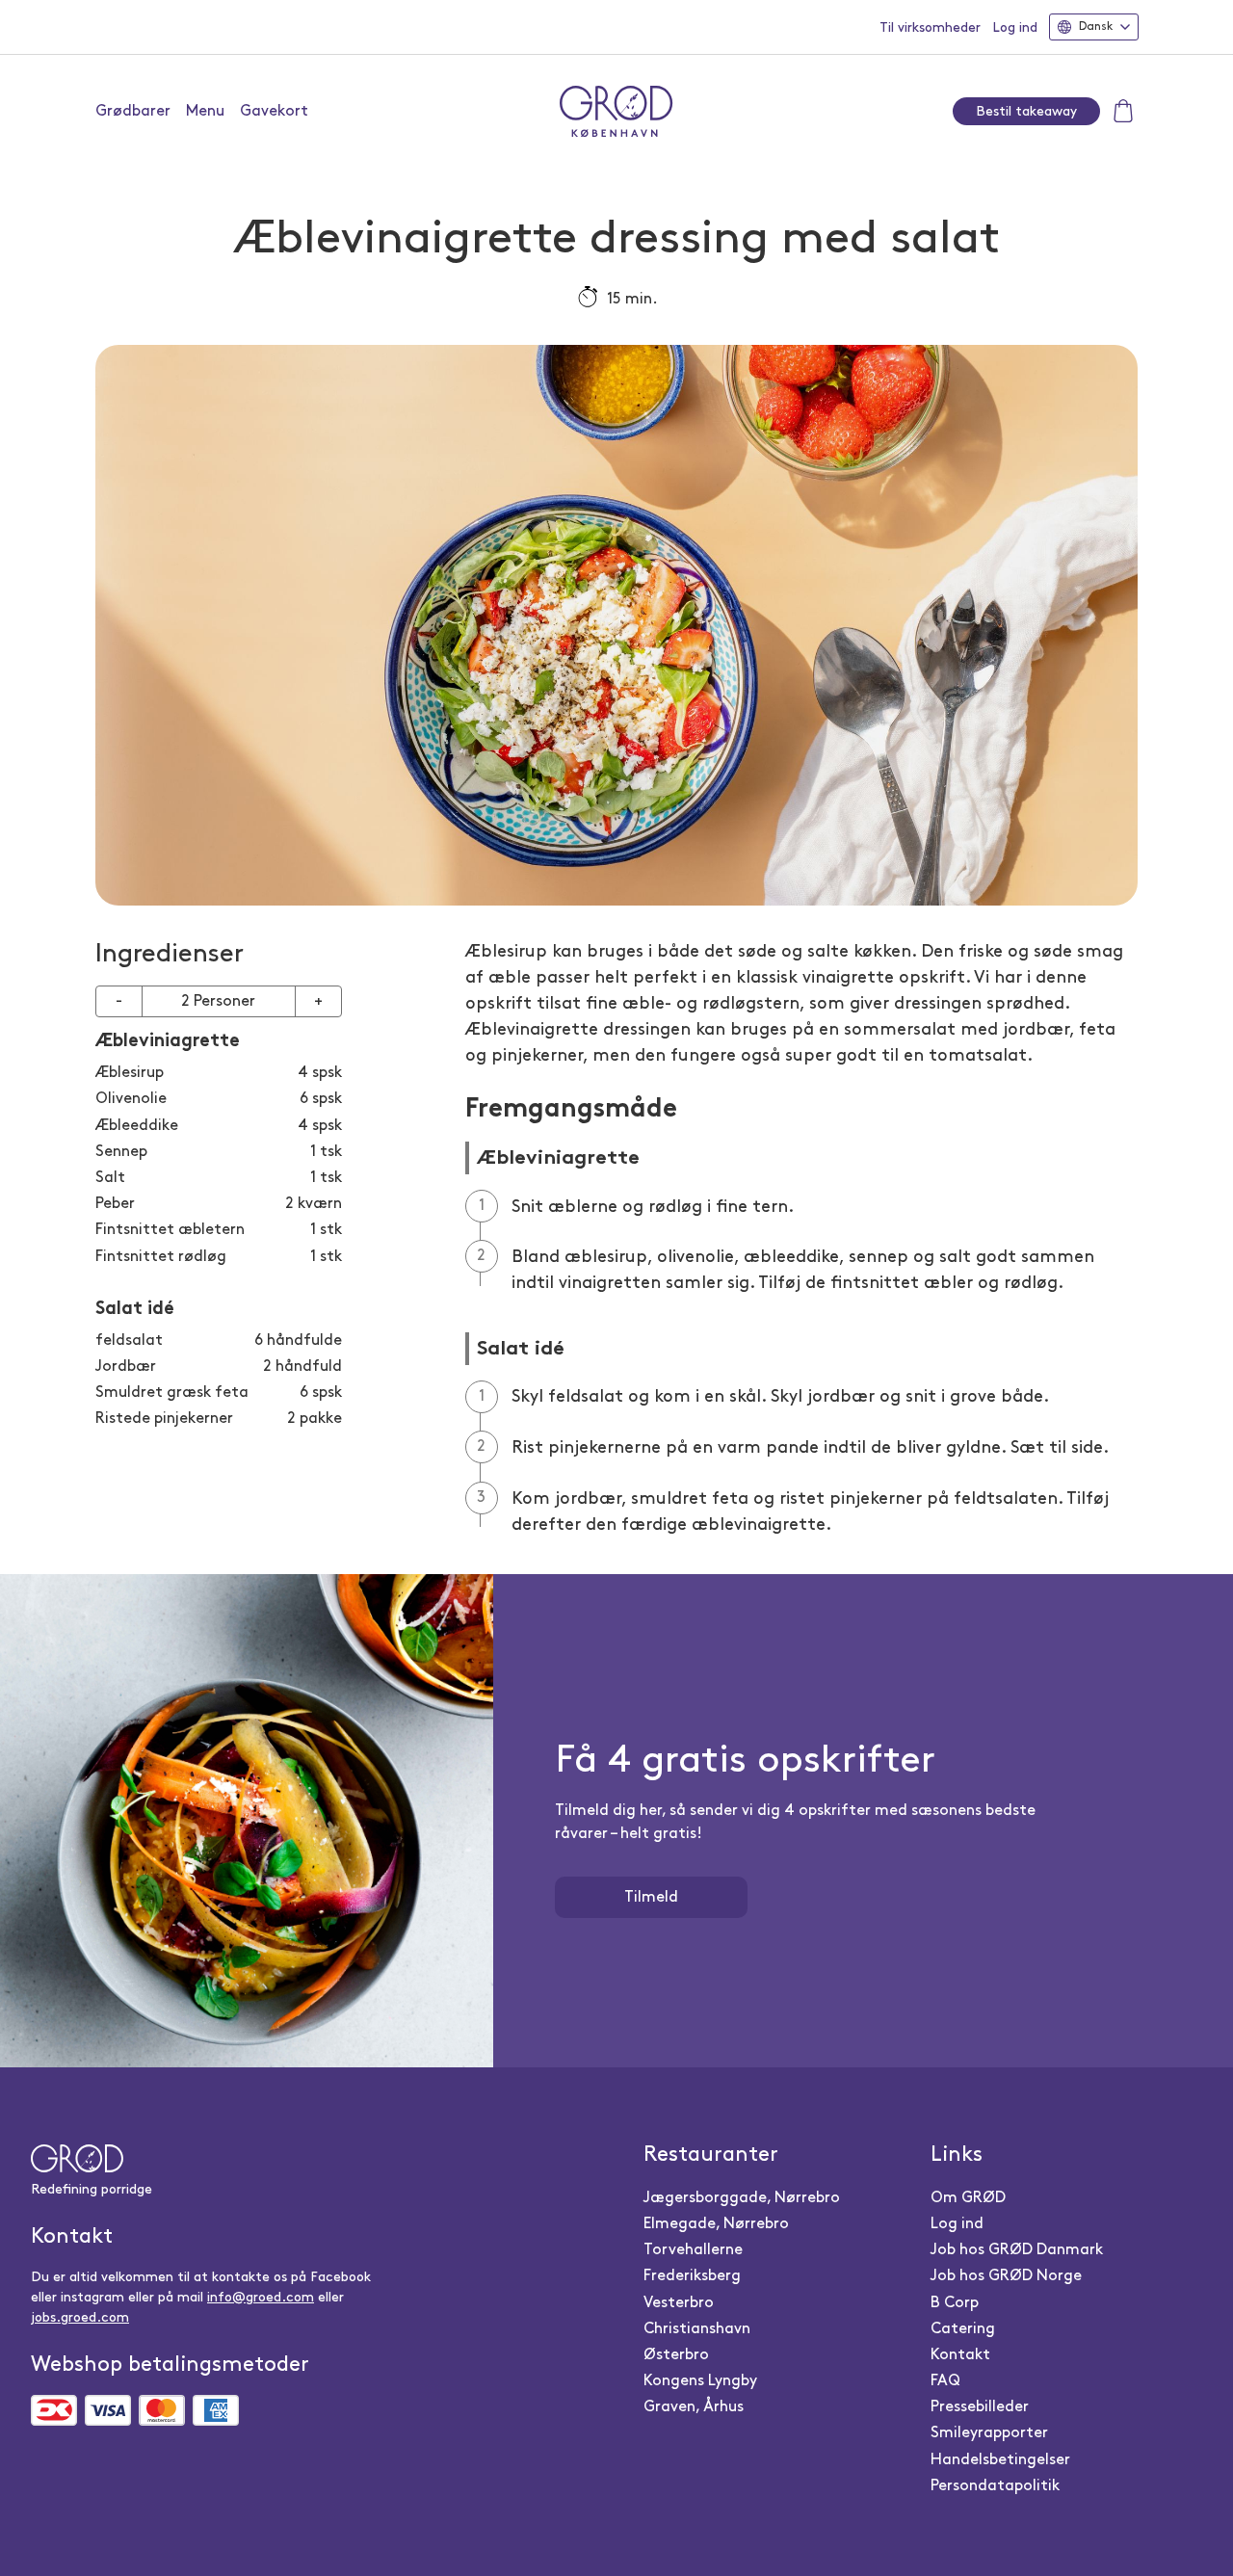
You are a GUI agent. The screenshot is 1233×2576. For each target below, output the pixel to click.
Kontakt (960, 2355)
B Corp (955, 2303)
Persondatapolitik (995, 2486)
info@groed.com (261, 2297)
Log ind (1015, 27)
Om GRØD (968, 2198)
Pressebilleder (980, 2407)
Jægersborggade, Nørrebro (742, 2198)
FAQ (945, 2381)
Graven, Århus (694, 2407)
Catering (963, 2329)
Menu (205, 111)
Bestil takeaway (1026, 111)
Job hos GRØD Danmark (1017, 2250)
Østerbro (676, 2355)
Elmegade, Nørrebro (716, 2224)
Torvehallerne (693, 2250)
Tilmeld (651, 1897)
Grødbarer (133, 111)
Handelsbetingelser (1000, 2460)
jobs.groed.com (80, 2317)
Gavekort (274, 111)
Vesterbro (679, 2303)
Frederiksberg (692, 2276)
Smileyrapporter (989, 2433)
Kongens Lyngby (700, 2381)
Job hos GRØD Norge (1006, 2276)
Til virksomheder (930, 27)
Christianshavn (697, 2329)
